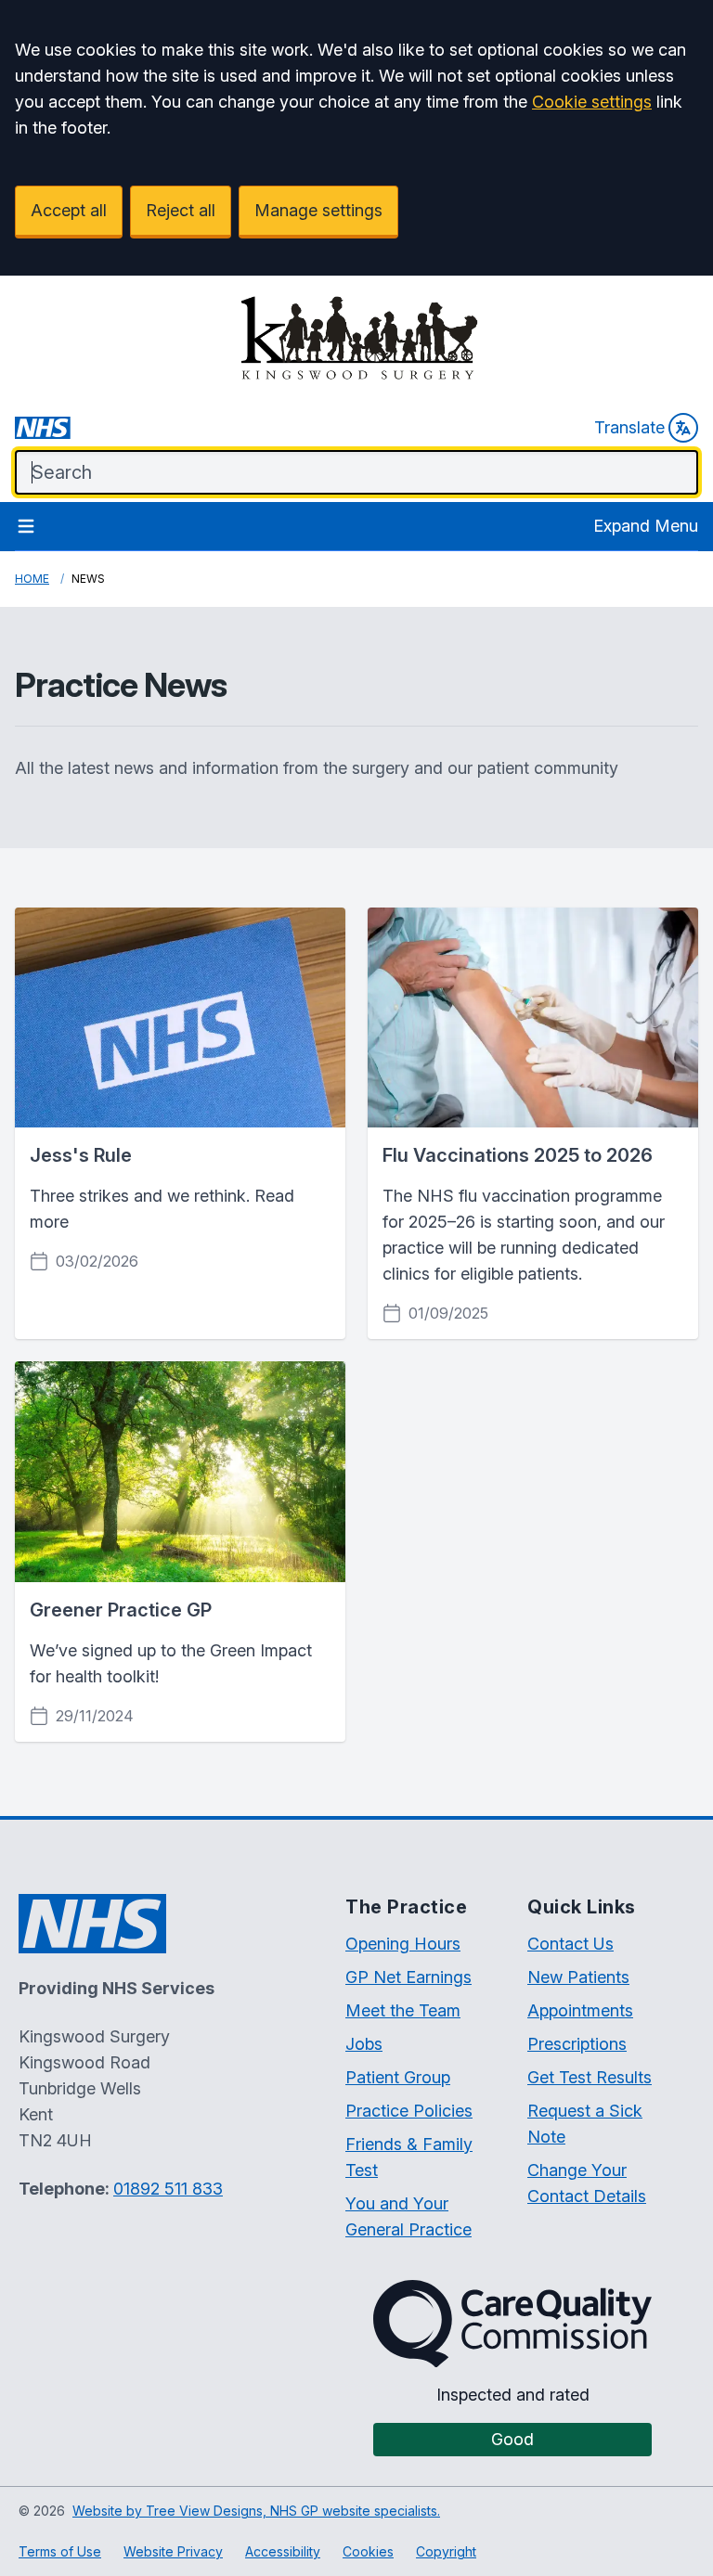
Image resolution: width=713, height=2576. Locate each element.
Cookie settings (592, 102)
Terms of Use (60, 2551)
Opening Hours (403, 1944)
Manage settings (318, 210)
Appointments (580, 2010)
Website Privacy (173, 2551)
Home (32, 579)
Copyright (446, 2551)
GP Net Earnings (408, 1977)
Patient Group (398, 2077)
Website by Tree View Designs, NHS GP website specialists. (256, 2511)
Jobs (364, 2044)
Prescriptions (577, 2044)
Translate (629, 427)
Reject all (181, 210)
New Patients (578, 1977)
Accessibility (283, 2551)
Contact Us (570, 1944)
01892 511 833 (168, 2189)
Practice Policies (409, 2111)
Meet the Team (403, 2010)
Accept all (69, 210)
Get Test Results (590, 2077)
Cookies (368, 2551)
